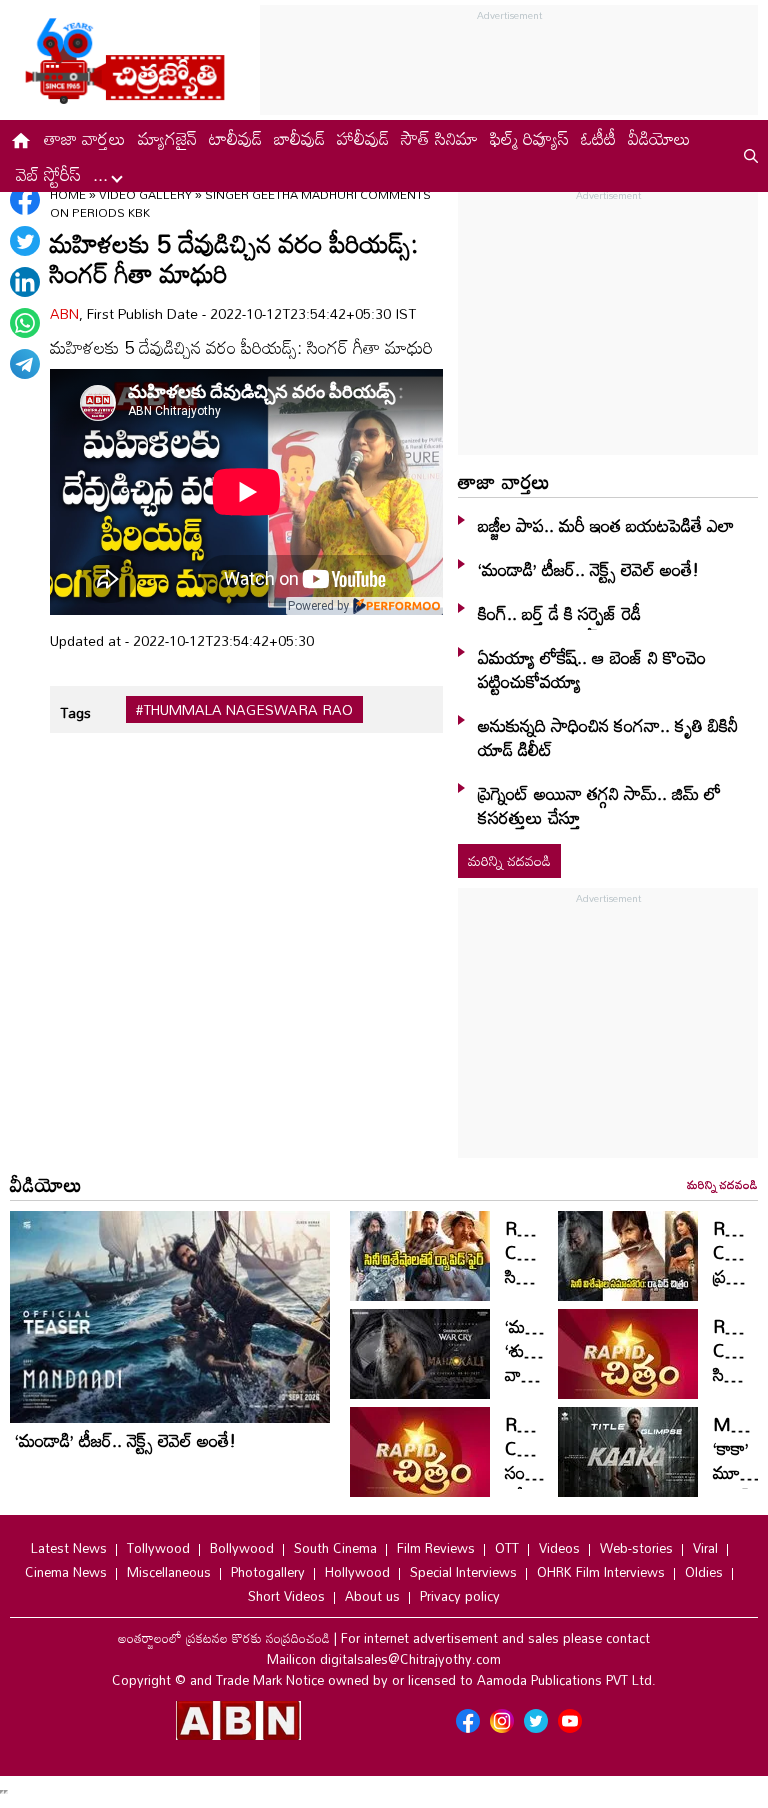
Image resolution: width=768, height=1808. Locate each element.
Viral (705, 1548)
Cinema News (66, 1572)
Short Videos (286, 1596)
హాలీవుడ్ (363, 138)
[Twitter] (25, 241)
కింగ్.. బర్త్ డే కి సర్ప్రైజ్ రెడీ (559, 613)
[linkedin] (25, 282)
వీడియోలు (659, 138)
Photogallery (268, 1572)
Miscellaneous (169, 1572)
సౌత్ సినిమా (439, 138)
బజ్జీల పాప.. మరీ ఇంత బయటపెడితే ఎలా (606, 525)
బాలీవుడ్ (299, 138)
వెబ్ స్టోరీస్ (48, 174)
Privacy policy (460, 1596)
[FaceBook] (25, 200)
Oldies (704, 1572)
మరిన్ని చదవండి (509, 860)
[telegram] (25, 364)
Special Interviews (463, 1572)
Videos (559, 1548)
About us (372, 1596)
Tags (75, 712)
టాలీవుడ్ (235, 138)
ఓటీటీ (598, 138)
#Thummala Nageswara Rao (244, 710)
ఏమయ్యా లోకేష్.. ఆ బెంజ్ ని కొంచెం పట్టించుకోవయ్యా (592, 669)
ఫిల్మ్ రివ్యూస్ (529, 138)
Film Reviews (436, 1548)
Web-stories (636, 1548)
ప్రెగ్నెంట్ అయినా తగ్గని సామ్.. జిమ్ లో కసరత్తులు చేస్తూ (599, 805)
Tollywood (158, 1548)
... (103, 174)
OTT (507, 1548)
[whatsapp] (25, 323)
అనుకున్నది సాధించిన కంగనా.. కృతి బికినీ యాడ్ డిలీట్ (608, 737)
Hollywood (357, 1572)
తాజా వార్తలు (85, 138)
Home (68, 194)
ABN (64, 313)
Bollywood (242, 1548)
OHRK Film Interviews (601, 1572)
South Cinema (335, 1548)
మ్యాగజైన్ (167, 138)
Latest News (69, 1548)
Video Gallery (145, 194)
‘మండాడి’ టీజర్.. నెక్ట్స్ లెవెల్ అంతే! (588, 569)
